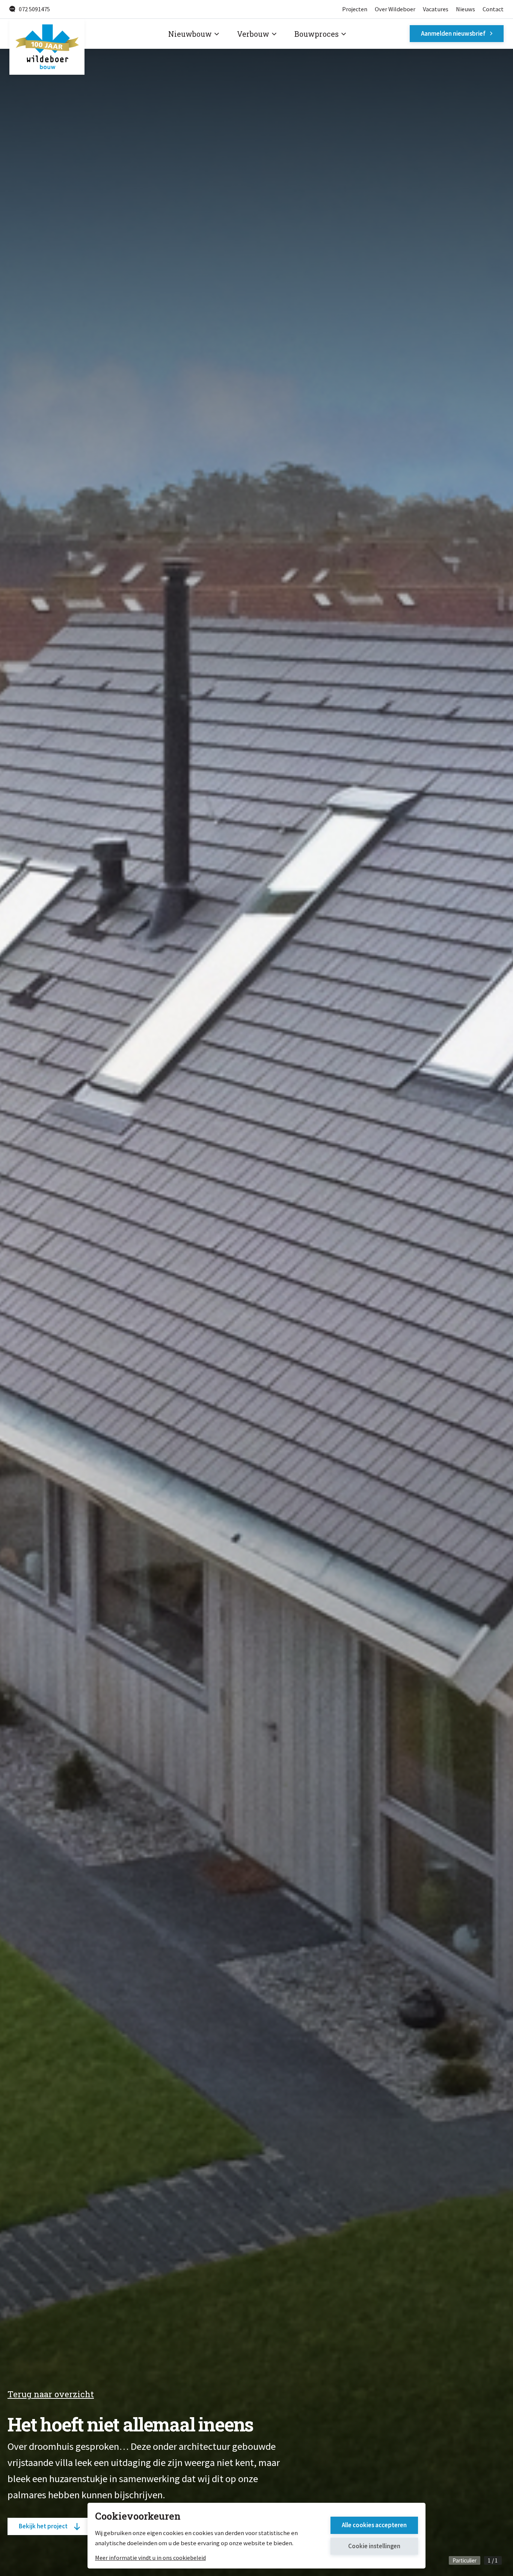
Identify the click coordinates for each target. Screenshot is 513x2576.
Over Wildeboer (395, 9)
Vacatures (436, 9)
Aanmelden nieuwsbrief (453, 33)
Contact (493, 9)
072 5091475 (34, 9)
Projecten (355, 9)
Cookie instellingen (374, 2546)
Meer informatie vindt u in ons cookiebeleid (150, 2558)
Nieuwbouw (190, 34)
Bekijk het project (43, 2526)
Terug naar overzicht (51, 2394)
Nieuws (465, 9)
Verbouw (253, 34)
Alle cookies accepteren (374, 2525)
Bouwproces (317, 34)
